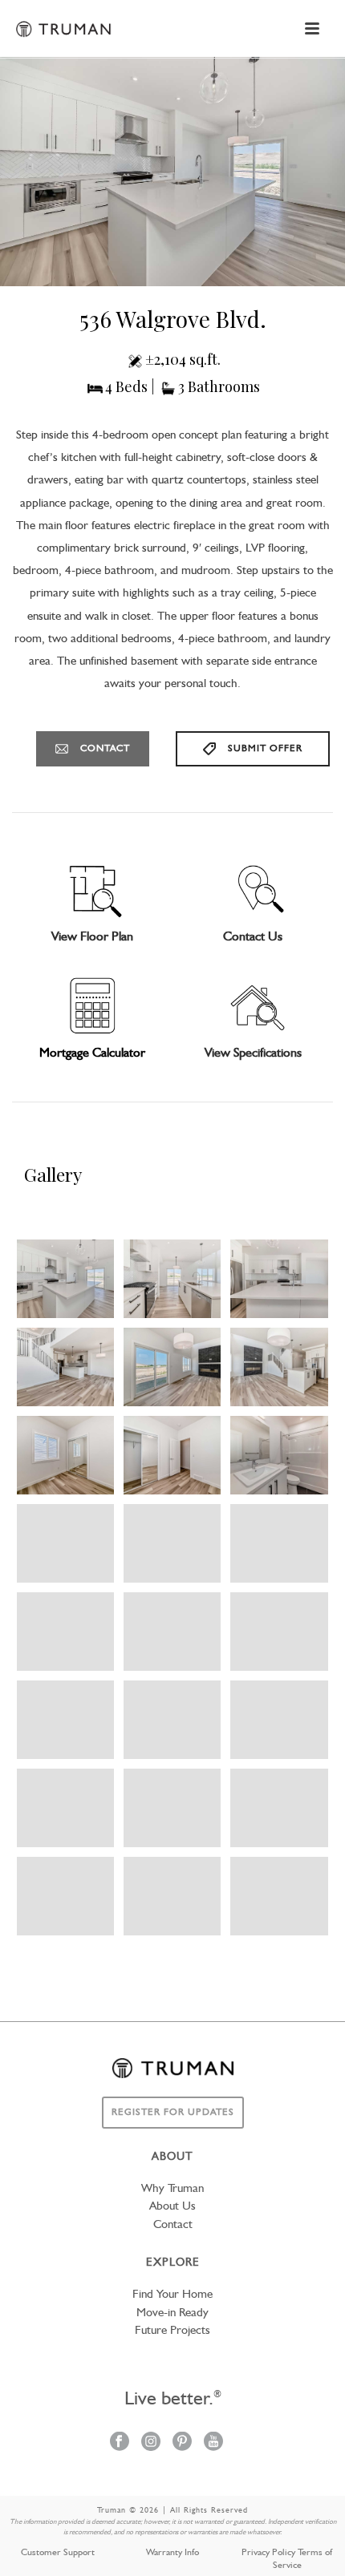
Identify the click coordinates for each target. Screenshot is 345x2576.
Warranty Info (172, 2553)
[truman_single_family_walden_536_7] (172, 1279)
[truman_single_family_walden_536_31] (279, 1896)
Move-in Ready (172, 2313)
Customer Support (58, 2553)
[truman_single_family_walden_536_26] (65, 1808)
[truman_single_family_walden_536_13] (65, 1455)
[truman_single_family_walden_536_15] (279, 1455)
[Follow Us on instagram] (151, 2443)
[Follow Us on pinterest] (182, 2443)
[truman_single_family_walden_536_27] (172, 1808)
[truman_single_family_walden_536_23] (172, 1720)
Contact (173, 2225)
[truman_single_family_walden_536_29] (65, 1896)
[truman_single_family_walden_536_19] (65, 1632)
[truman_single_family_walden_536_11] (172, 1367)
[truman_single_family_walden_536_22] (65, 1720)
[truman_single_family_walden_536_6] (65, 1279)
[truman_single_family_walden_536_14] (172, 1455)
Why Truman (172, 2189)
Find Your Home (172, 2295)
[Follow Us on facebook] (120, 2443)
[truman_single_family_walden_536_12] (279, 1367)
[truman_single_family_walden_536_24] (279, 1720)
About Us (172, 2207)
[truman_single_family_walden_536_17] (172, 1543)
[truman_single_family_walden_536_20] (172, 1632)
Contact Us (253, 937)
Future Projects (172, 2331)
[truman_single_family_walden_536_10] (65, 1367)
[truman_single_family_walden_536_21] (279, 1632)
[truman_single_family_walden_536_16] (65, 1543)
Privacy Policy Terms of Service (287, 2559)
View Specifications (253, 1053)
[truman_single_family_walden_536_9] (279, 1279)
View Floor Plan (92, 937)
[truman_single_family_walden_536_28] (279, 1808)
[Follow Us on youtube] (213, 2443)
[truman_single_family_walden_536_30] (172, 1896)
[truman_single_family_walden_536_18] (279, 1543)
